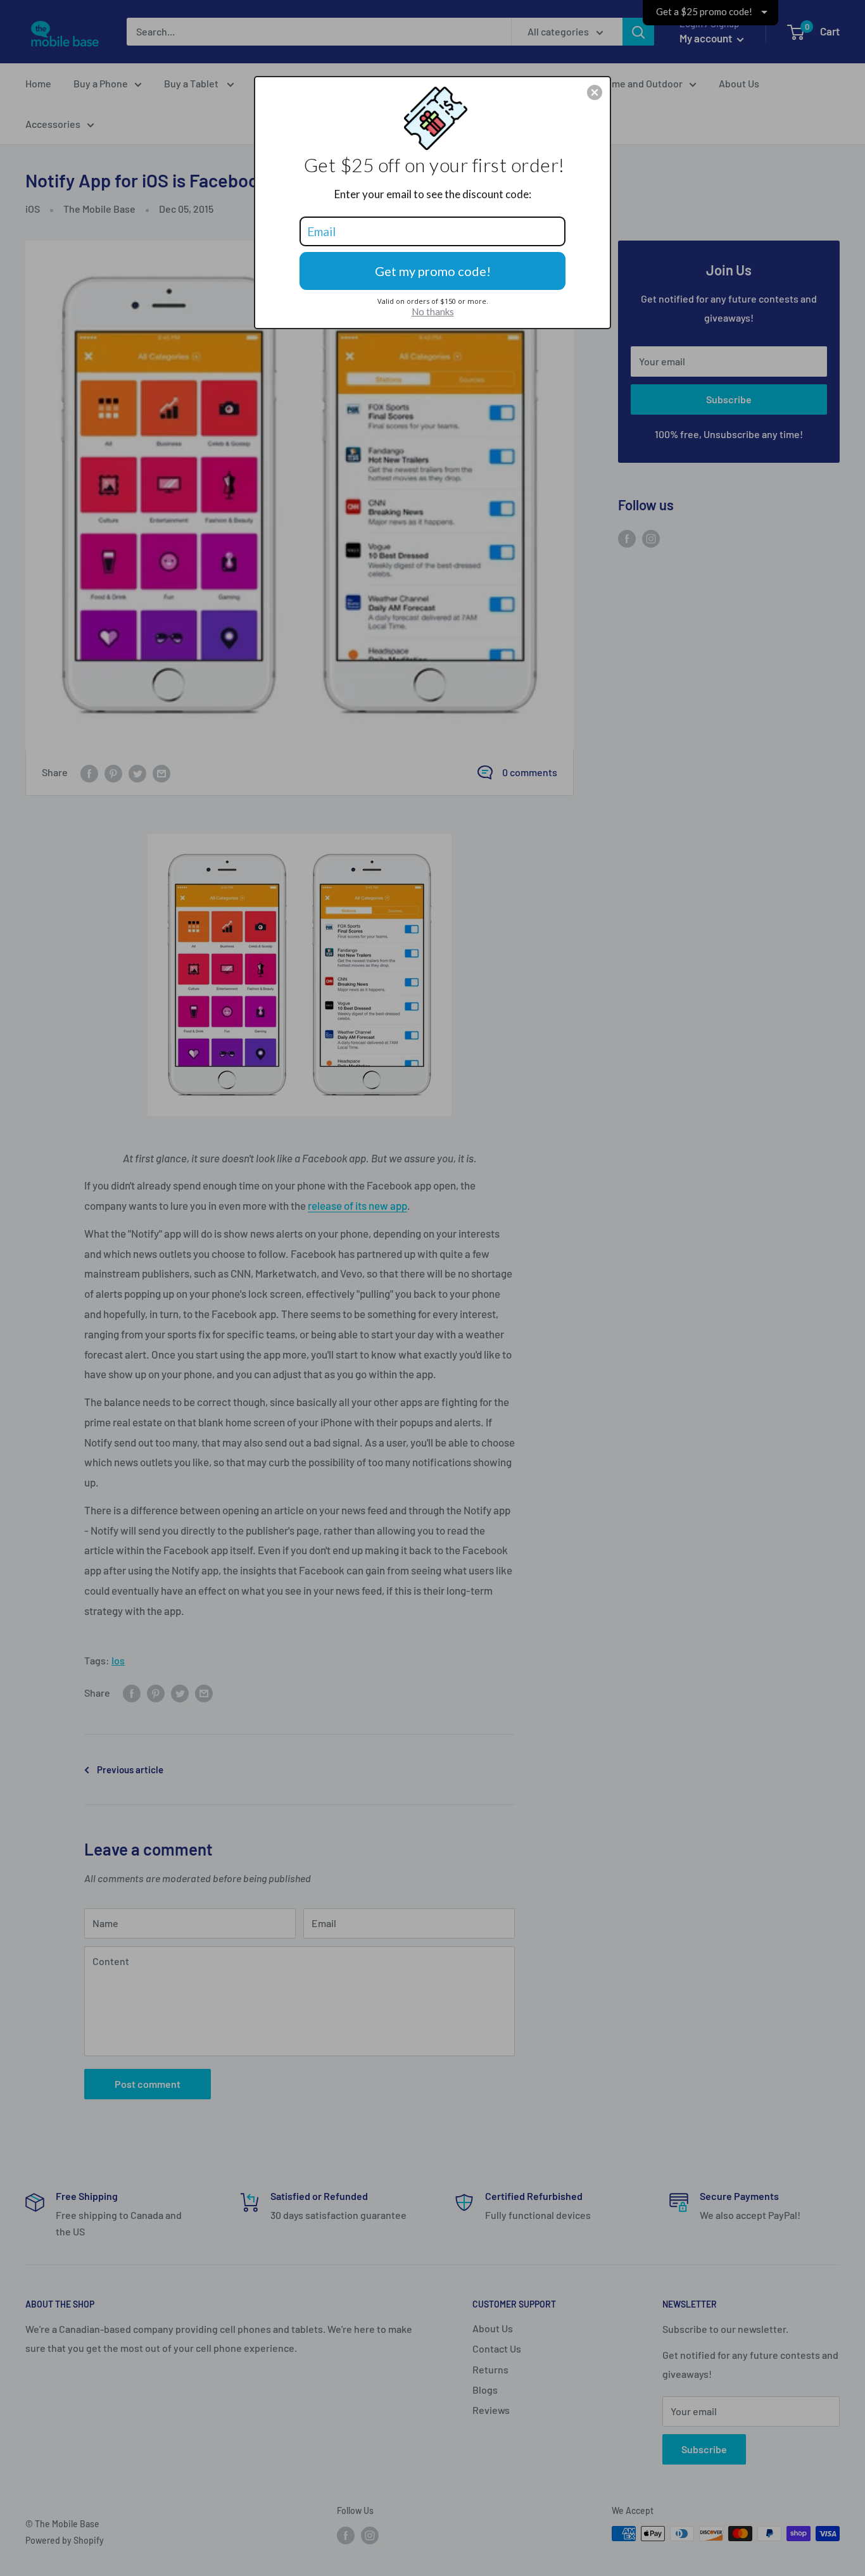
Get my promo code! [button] (433, 271)
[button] (595, 92)
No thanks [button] (433, 311)
